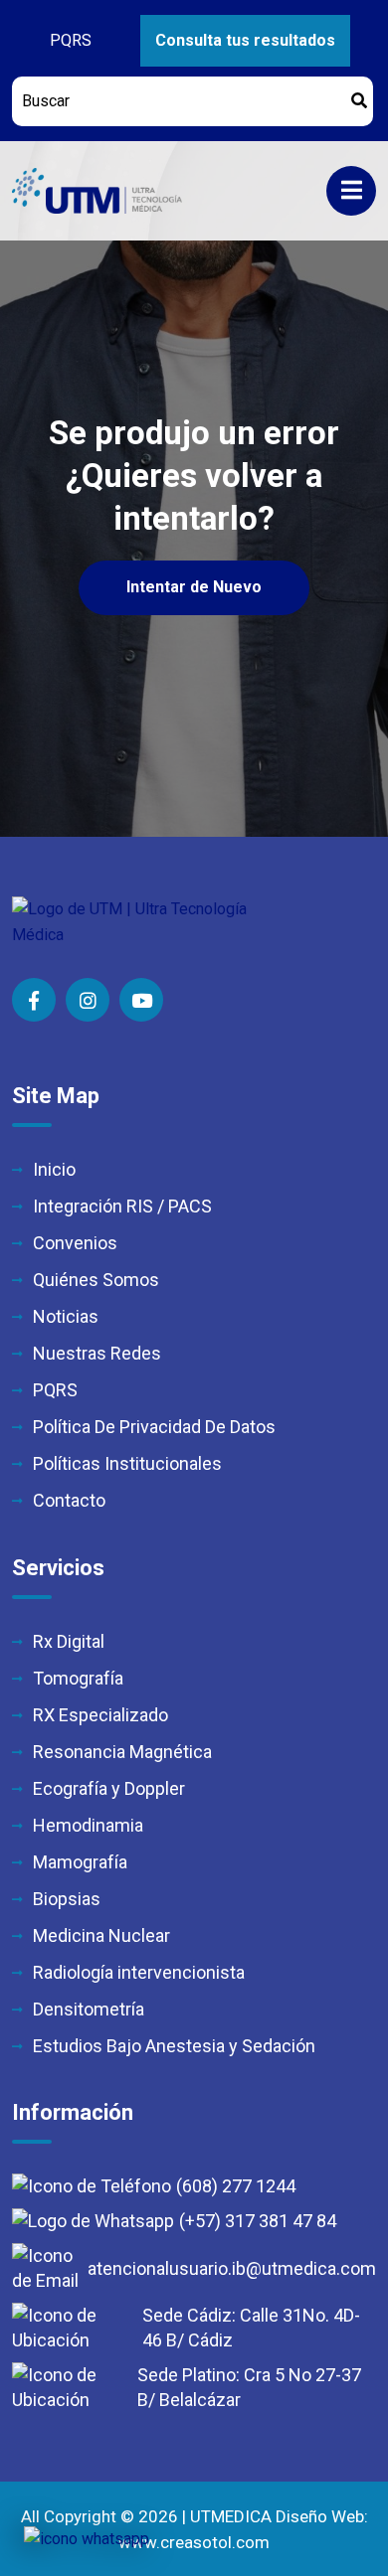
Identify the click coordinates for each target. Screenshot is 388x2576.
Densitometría (89, 2009)
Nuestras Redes (97, 1353)
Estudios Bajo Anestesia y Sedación (174, 2046)
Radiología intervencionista (139, 1972)
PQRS (71, 40)
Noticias (66, 1316)
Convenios (75, 1243)
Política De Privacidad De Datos (154, 1427)
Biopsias (67, 1899)
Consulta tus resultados (245, 40)
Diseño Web (320, 2516)
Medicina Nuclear (101, 1935)
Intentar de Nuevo (194, 587)
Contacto (69, 1500)
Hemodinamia (88, 1825)
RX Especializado (100, 1715)
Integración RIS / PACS (122, 1206)
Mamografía (80, 1862)
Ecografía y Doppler (109, 1788)
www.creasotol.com (194, 2542)
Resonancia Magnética (122, 1752)
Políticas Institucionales (127, 1463)
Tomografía (78, 1678)
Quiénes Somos (96, 1280)
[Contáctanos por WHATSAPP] (87, 2539)
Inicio (54, 1169)
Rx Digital (69, 1641)
